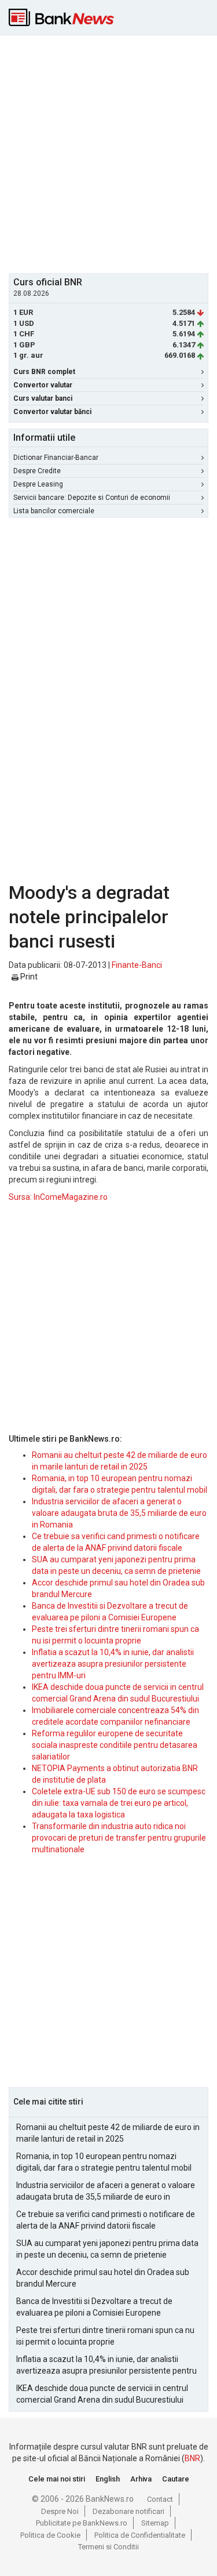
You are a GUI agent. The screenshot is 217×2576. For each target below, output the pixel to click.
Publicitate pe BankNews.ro (82, 2523)
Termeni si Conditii (108, 2547)
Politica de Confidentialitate (140, 2535)
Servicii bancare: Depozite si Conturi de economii (92, 498)
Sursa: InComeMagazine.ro (58, 1197)
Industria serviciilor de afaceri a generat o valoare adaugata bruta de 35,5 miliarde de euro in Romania (119, 1513)
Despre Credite (37, 471)
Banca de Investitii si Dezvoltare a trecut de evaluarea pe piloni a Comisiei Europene (94, 2307)
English (108, 2479)
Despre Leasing (38, 484)
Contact (160, 2499)
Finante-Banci (137, 965)
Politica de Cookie (50, 2535)
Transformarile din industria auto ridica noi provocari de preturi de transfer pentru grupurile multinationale (119, 1838)
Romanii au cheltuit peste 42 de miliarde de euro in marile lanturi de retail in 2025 (108, 2133)
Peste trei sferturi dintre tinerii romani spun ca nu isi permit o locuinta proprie (105, 2336)
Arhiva (141, 2479)
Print (28, 977)
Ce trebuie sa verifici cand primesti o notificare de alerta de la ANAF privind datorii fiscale (106, 2220)
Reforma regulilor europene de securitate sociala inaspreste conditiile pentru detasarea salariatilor (115, 1745)
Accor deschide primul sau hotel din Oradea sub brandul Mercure (103, 2278)
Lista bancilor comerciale (54, 511)
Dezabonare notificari (128, 2511)
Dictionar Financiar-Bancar (56, 458)
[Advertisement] (108, 153)
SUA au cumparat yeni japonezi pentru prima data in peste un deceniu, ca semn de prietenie (107, 2249)
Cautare (176, 2479)
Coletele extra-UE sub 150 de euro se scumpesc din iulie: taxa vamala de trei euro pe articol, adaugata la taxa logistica (119, 1803)
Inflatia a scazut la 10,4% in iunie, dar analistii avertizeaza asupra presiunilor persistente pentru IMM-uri (113, 1664)
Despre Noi (60, 2511)
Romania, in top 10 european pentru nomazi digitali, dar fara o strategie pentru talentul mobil (104, 2162)
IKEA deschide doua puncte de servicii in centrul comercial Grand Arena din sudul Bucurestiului (102, 2394)
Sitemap (155, 2523)
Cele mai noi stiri (57, 2479)
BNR (192, 2458)
